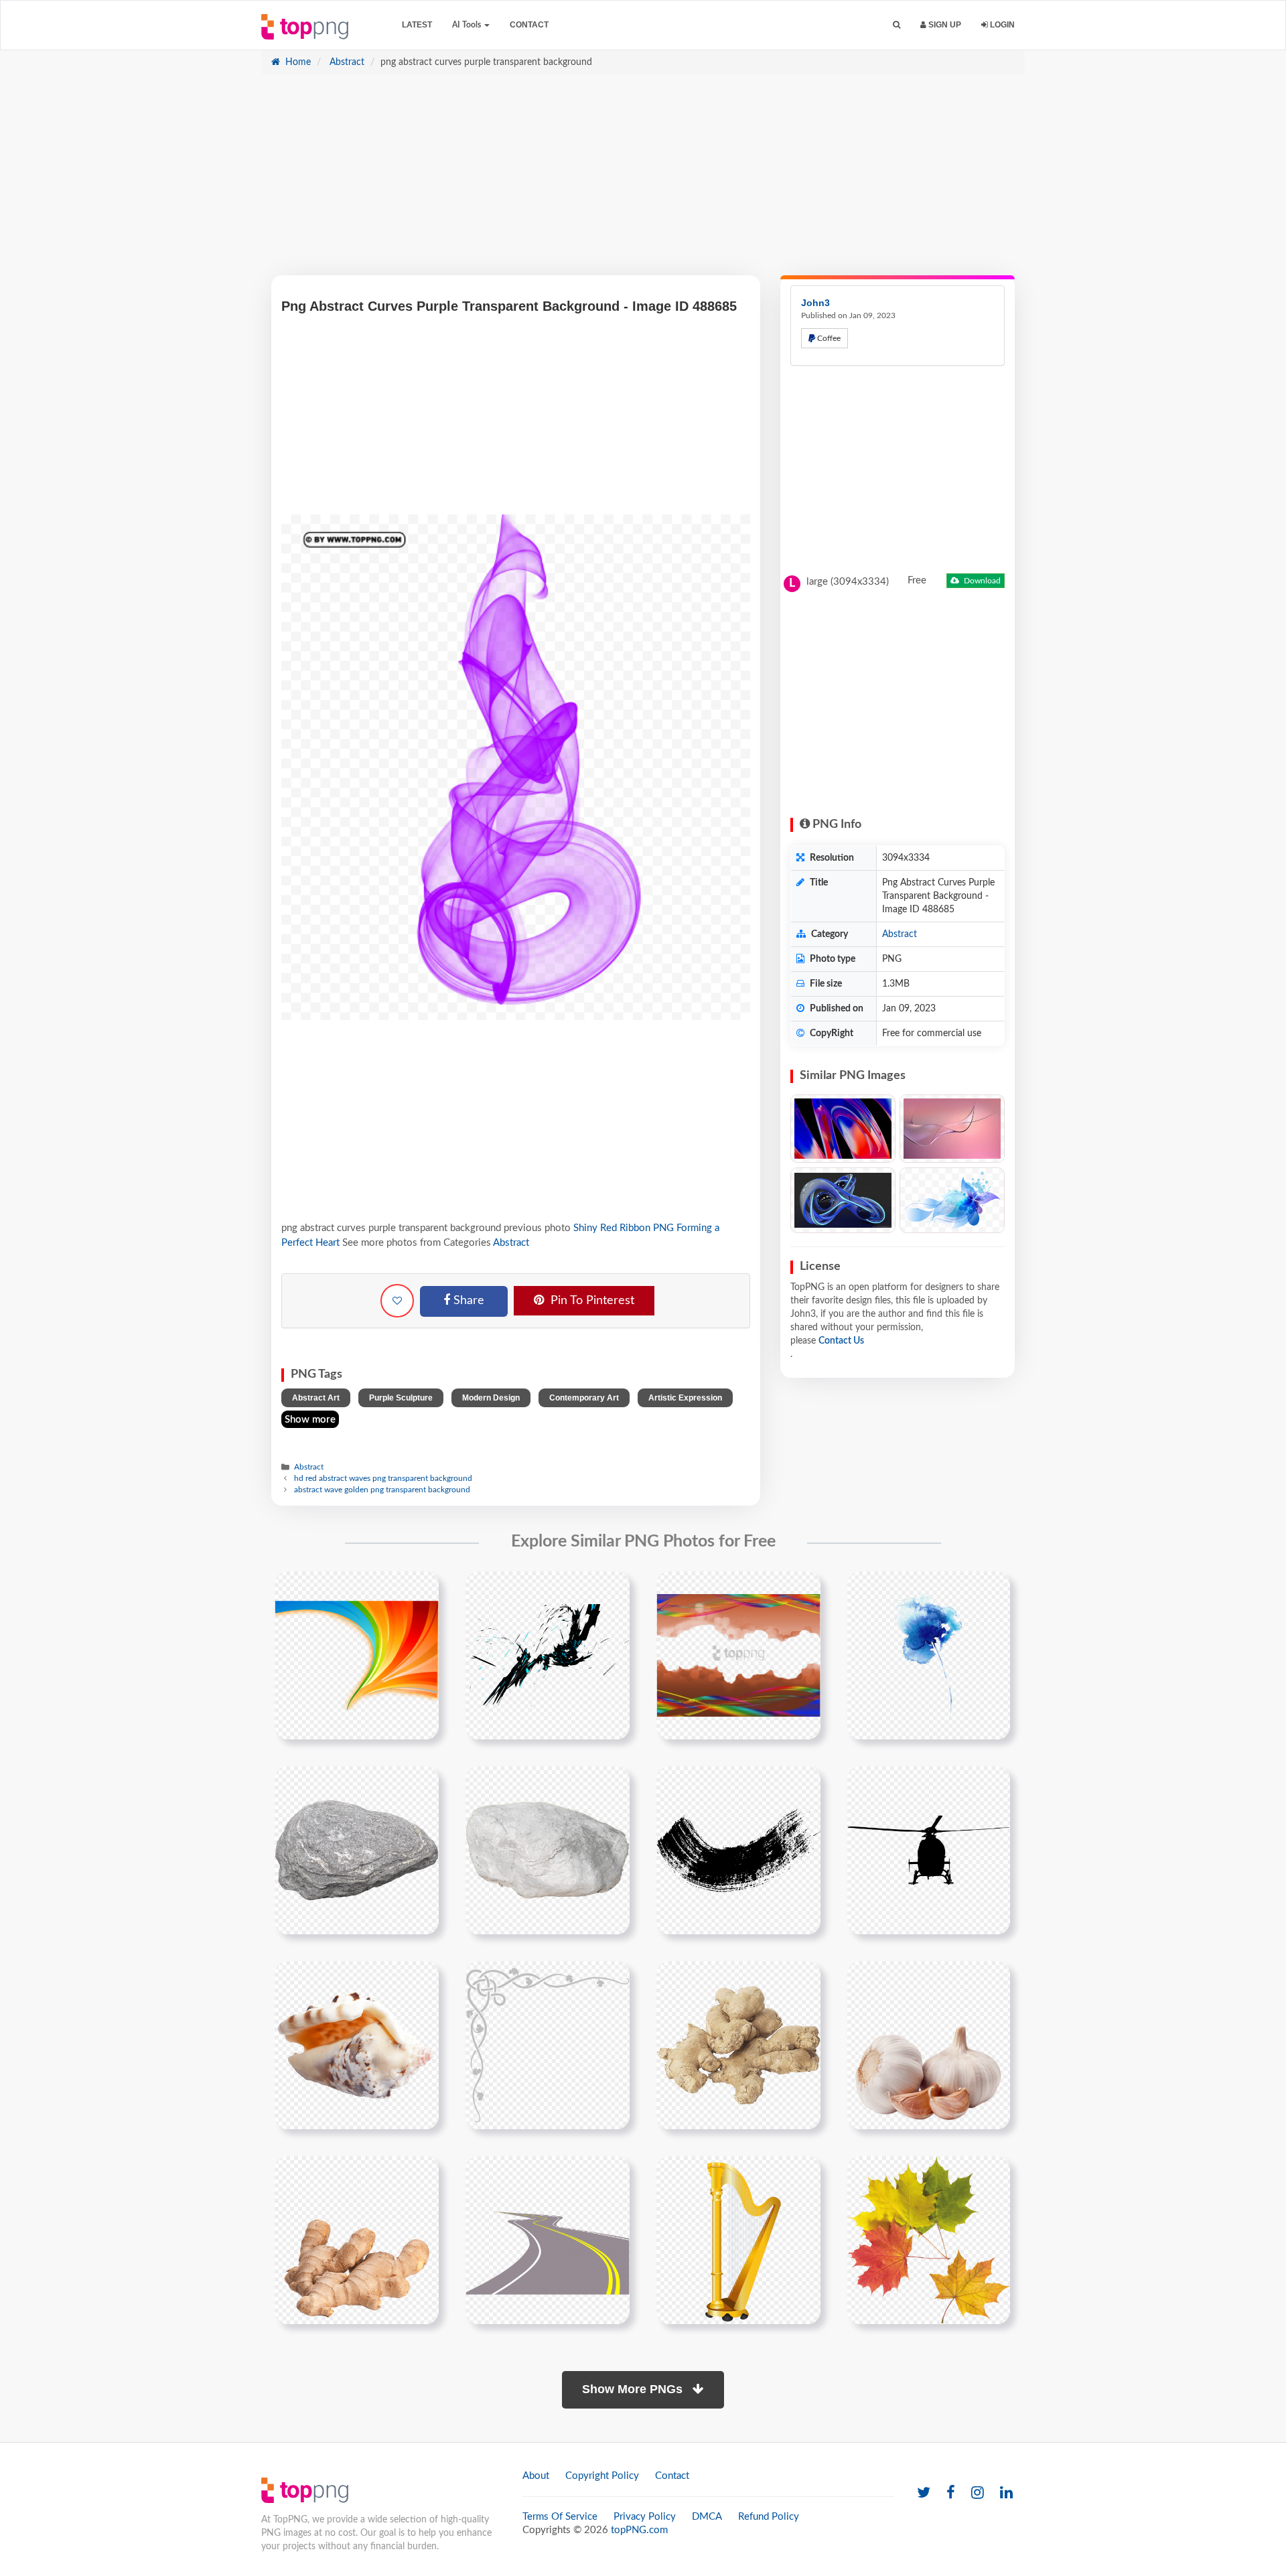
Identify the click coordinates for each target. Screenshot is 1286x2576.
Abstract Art (316, 1398)
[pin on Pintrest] (421, 1589)
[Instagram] (978, 2493)
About (536, 2476)
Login (1001, 25)
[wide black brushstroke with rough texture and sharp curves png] (738, 1850)
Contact (529, 25)
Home (297, 62)
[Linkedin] (1006, 2493)
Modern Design (491, 1398)
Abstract (346, 62)
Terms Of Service (560, 2517)
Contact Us (841, 1341)
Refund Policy (769, 2517)
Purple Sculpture (401, 1398)
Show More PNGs (634, 2389)
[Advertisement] (643, 182)
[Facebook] (951, 2493)
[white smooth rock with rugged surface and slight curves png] (548, 1850)
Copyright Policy (602, 2476)
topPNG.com (639, 2530)
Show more (310, 1420)
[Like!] (397, 1301)
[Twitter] (924, 2493)
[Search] (897, 25)
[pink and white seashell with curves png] (357, 2045)
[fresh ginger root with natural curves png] (738, 2045)
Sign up (944, 25)
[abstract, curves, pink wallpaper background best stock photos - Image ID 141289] (952, 1129)
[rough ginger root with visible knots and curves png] (929, 2045)
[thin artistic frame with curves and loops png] (548, 2045)
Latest (417, 25)
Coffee (828, 338)
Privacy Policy (645, 2517)
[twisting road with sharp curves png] (548, 2240)
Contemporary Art (584, 1398)
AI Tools (468, 25)
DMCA (707, 2517)
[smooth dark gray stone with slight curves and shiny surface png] (357, 1850)
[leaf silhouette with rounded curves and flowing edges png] (929, 1850)
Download (981, 581)
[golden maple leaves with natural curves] (929, 2240)
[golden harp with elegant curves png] (738, 2240)
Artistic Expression (685, 1398)
